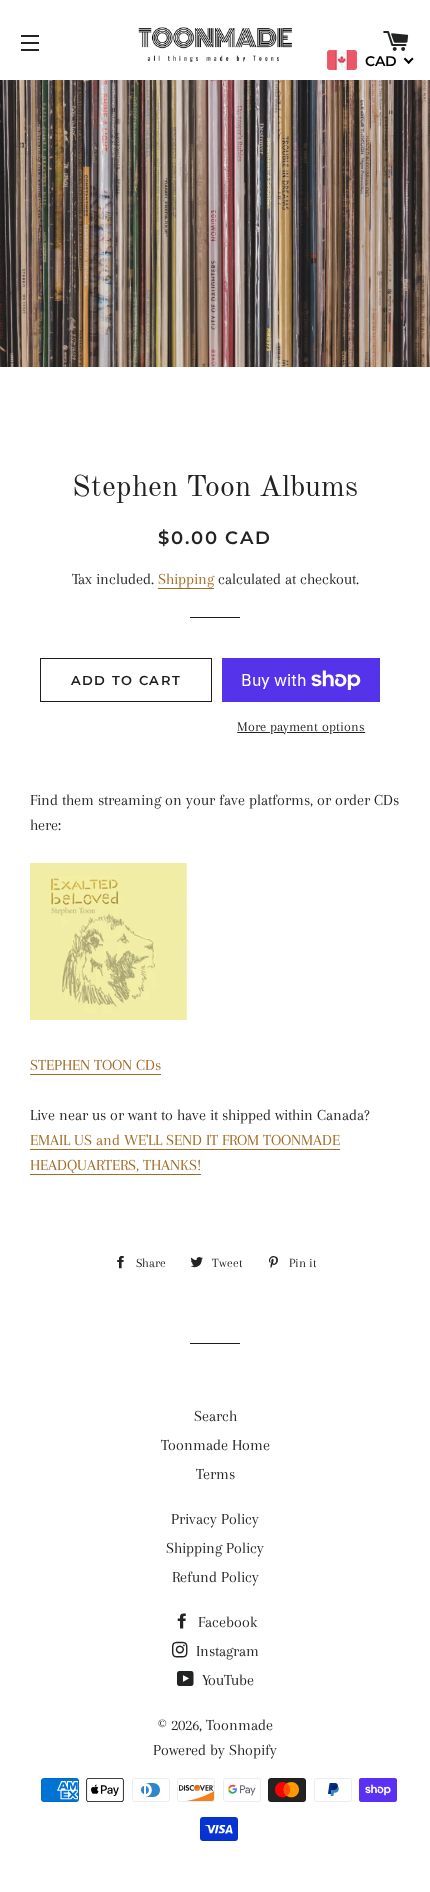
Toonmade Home (215, 1445)
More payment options (301, 726)
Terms (215, 1474)
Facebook (225, 1622)
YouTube (226, 1680)
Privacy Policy (215, 1519)
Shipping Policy (215, 1548)
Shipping (186, 579)
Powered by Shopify (215, 1750)
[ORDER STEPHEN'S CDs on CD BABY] (108, 1015)
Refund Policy (215, 1577)
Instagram (225, 1651)
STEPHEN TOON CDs (95, 1065)
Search (215, 1416)
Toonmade (239, 1725)
